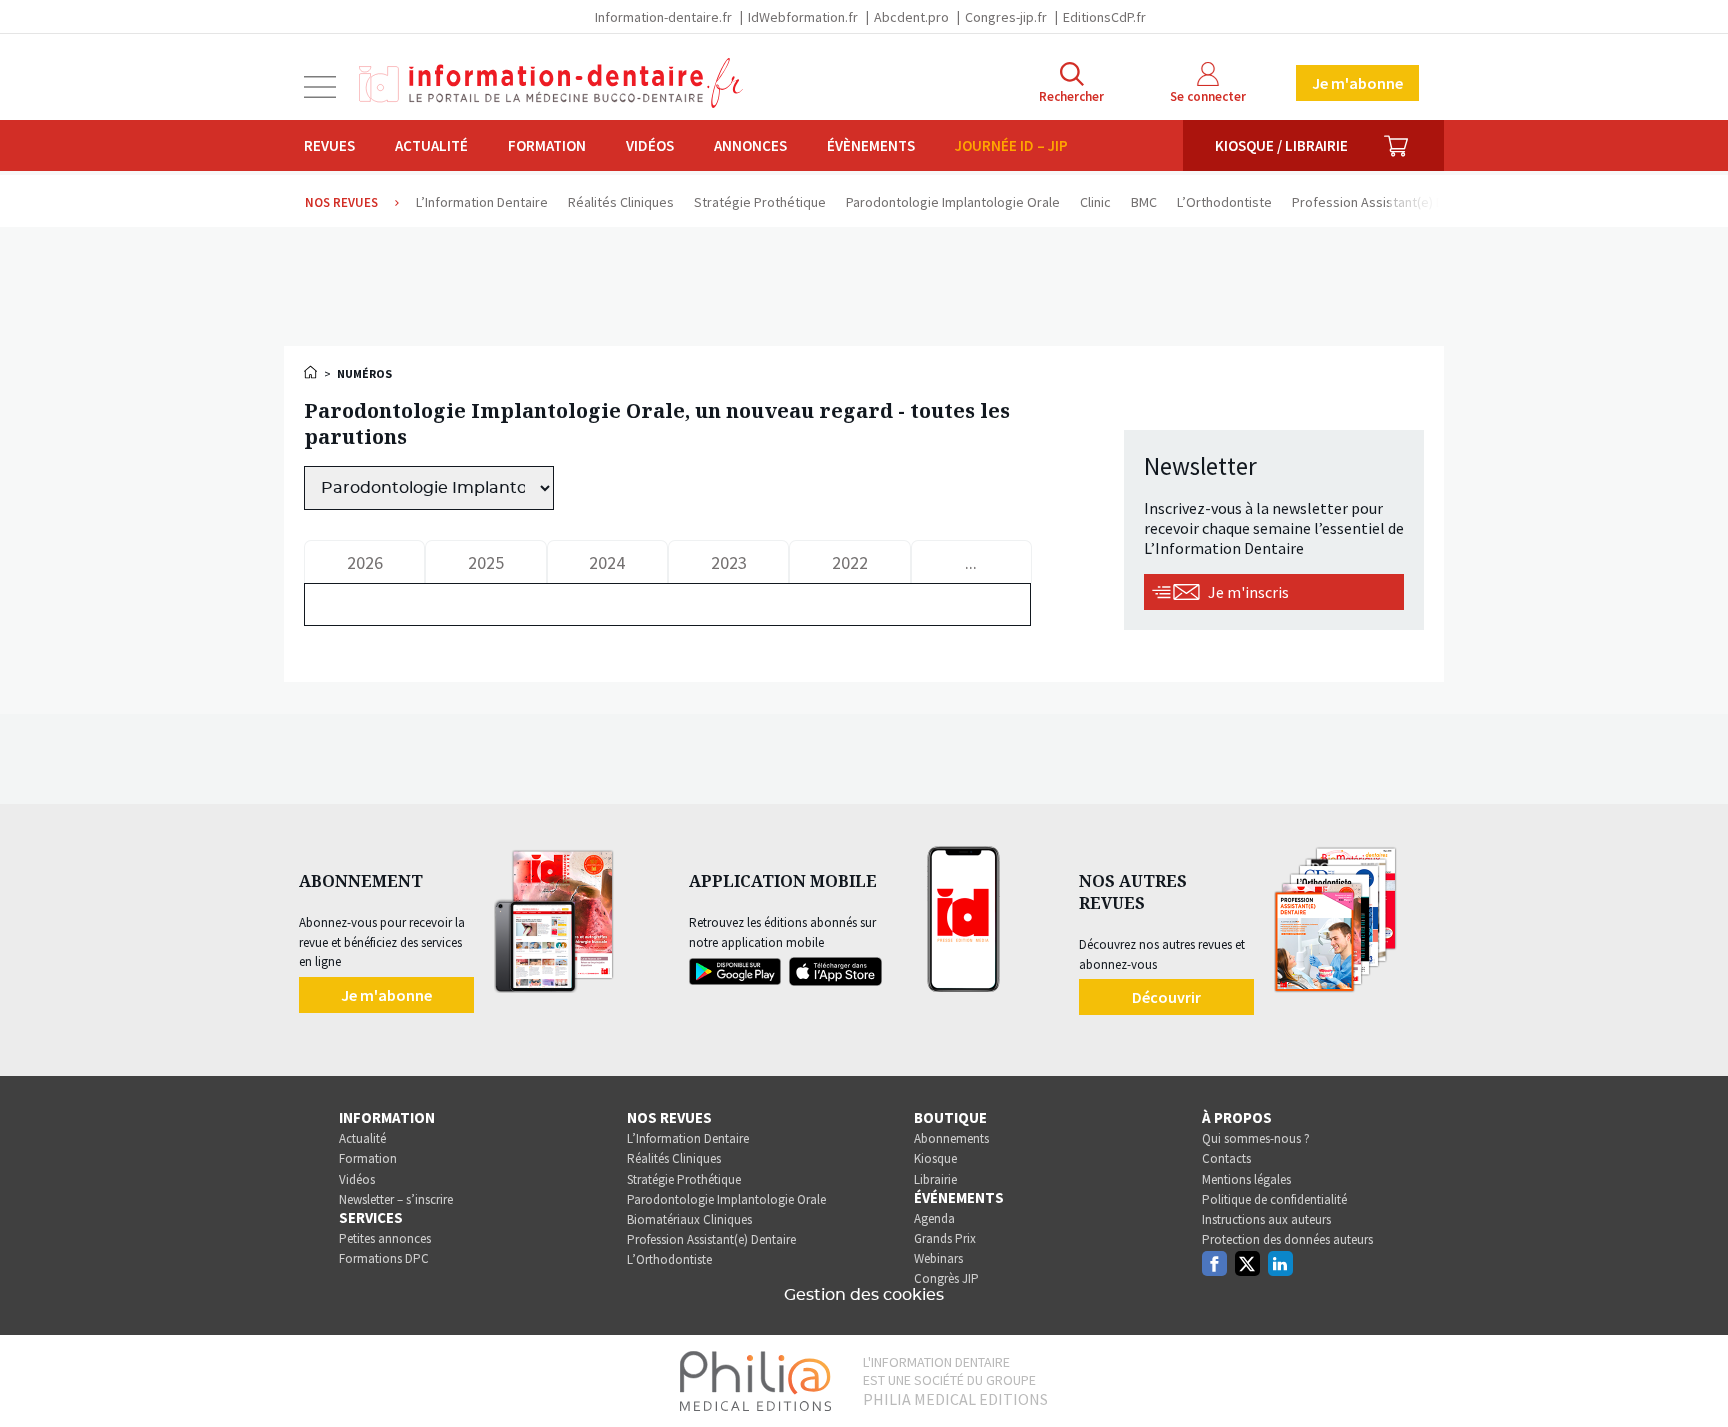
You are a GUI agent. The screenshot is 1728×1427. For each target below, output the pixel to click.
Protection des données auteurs (1287, 1239)
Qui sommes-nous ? (1256, 1138)
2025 (486, 562)
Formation (547, 145)
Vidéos (650, 145)
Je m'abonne (1357, 83)
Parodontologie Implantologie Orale (726, 1199)
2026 (365, 562)
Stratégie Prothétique (684, 1179)
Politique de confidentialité (1274, 1199)
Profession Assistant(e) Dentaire (711, 1239)
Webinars (938, 1258)
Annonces (750, 145)
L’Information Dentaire (688, 1138)
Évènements (871, 145)
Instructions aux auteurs (1266, 1219)
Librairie (935, 1179)
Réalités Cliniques (674, 1158)
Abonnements (951, 1138)
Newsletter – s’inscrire (396, 1199)
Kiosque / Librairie (1281, 145)
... (971, 562)
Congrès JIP (946, 1278)
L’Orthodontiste (669, 1259)
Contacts (1226, 1158)
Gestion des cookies (864, 1295)
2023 (729, 562)
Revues (329, 145)
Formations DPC (384, 1258)
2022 (850, 562)
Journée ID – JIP (1011, 145)
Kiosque (935, 1158)
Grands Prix (945, 1238)
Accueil (312, 372)
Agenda (934, 1218)
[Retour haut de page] (1692, 1375)
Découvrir (1166, 997)
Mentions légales (1246, 1179)
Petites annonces (385, 1238)
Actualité (431, 145)
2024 (607, 562)
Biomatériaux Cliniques (689, 1219)
